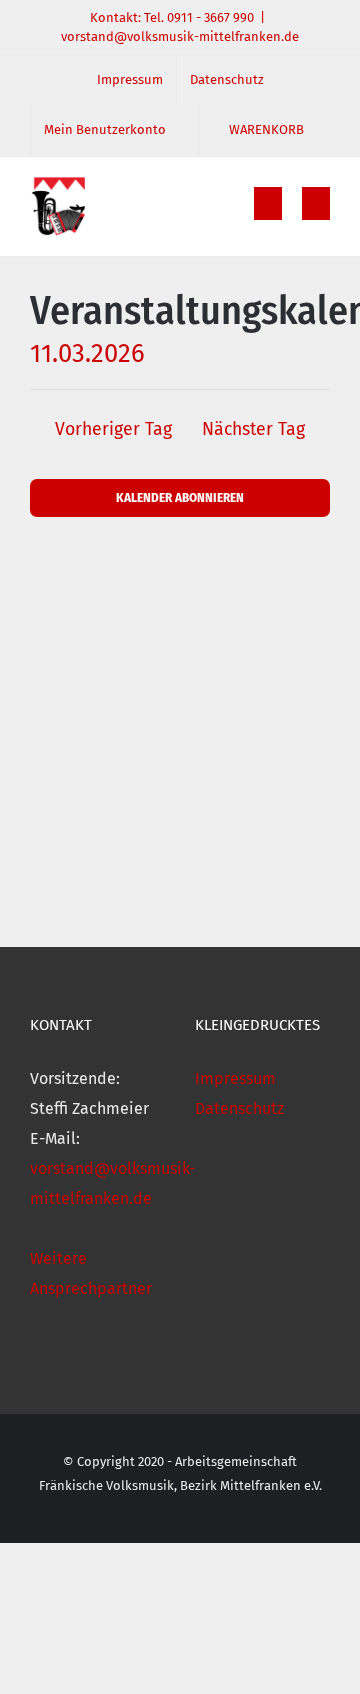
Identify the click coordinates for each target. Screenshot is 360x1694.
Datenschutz (239, 1108)
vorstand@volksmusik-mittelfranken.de (180, 36)
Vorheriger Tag (113, 429)
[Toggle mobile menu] (316, 203)
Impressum (235, 1078)
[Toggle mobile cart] (268, 203)
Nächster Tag (253, 429)
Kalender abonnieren (180, 497)
